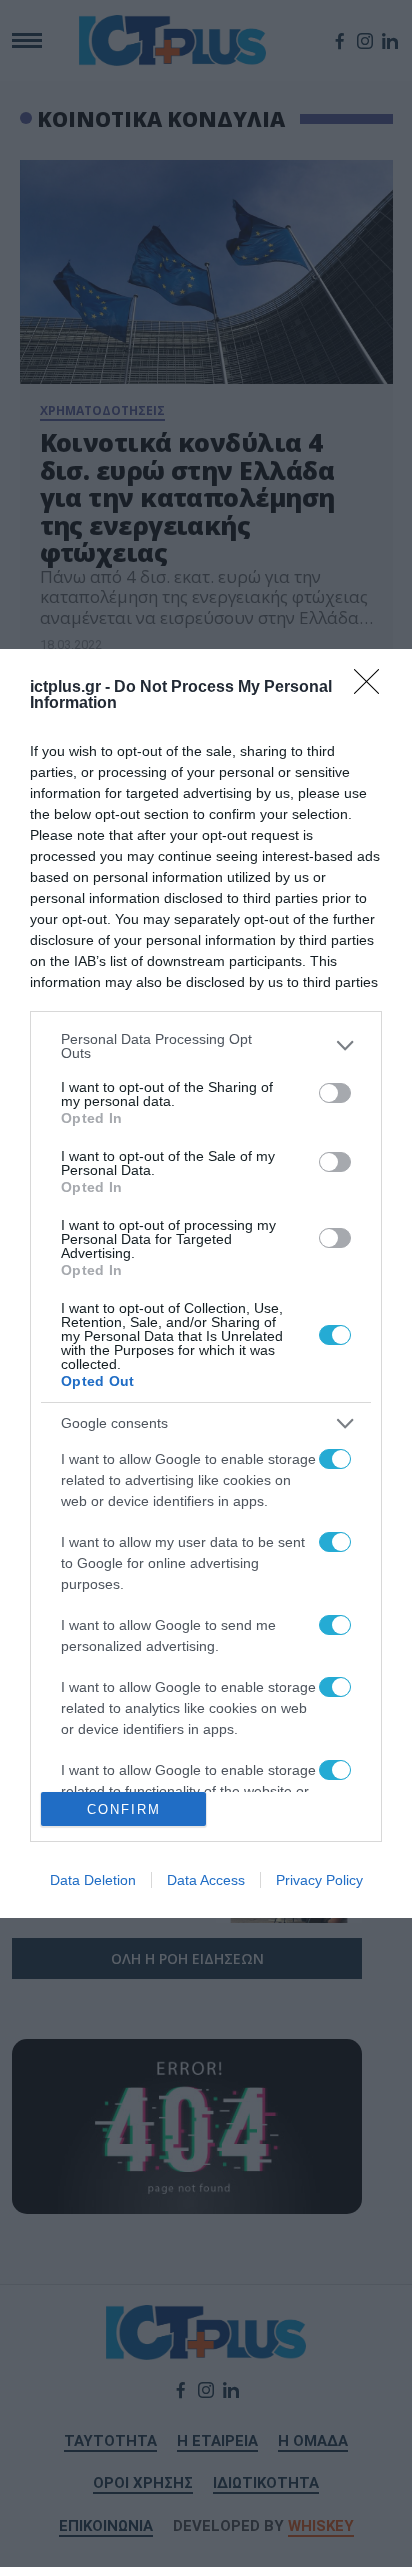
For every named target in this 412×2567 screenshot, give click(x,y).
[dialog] (206, 1283)
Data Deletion (93, 1880)
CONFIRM (124, 1809)
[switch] (335, 1093)
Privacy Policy (319, 1880)
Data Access (206, 1880)
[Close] (373, 688)
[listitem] (206, 1046)
